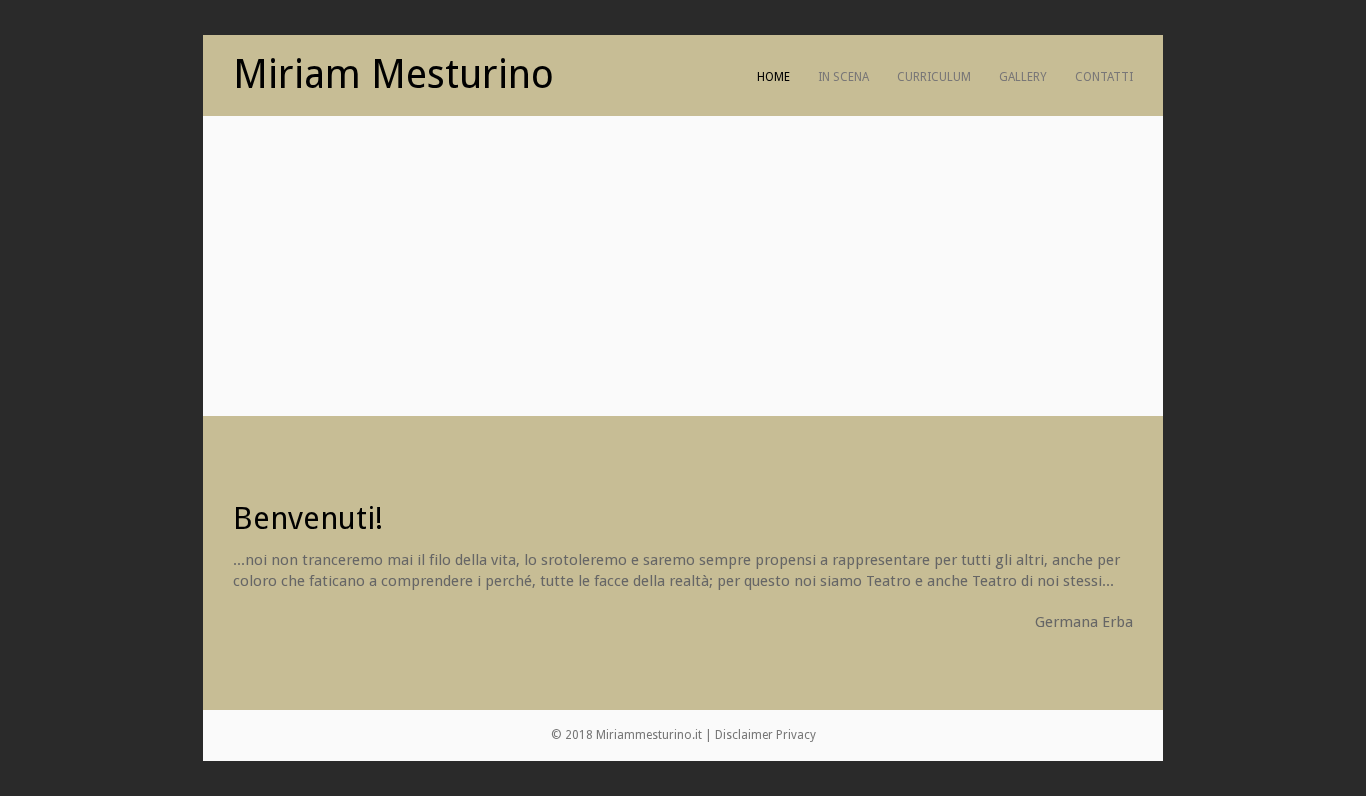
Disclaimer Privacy (765, 735)
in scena (843, 77)
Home (773, 77)
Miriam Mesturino (393, 74)
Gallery (1023, 77)
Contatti (1104, 77)
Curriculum (934, 77)
